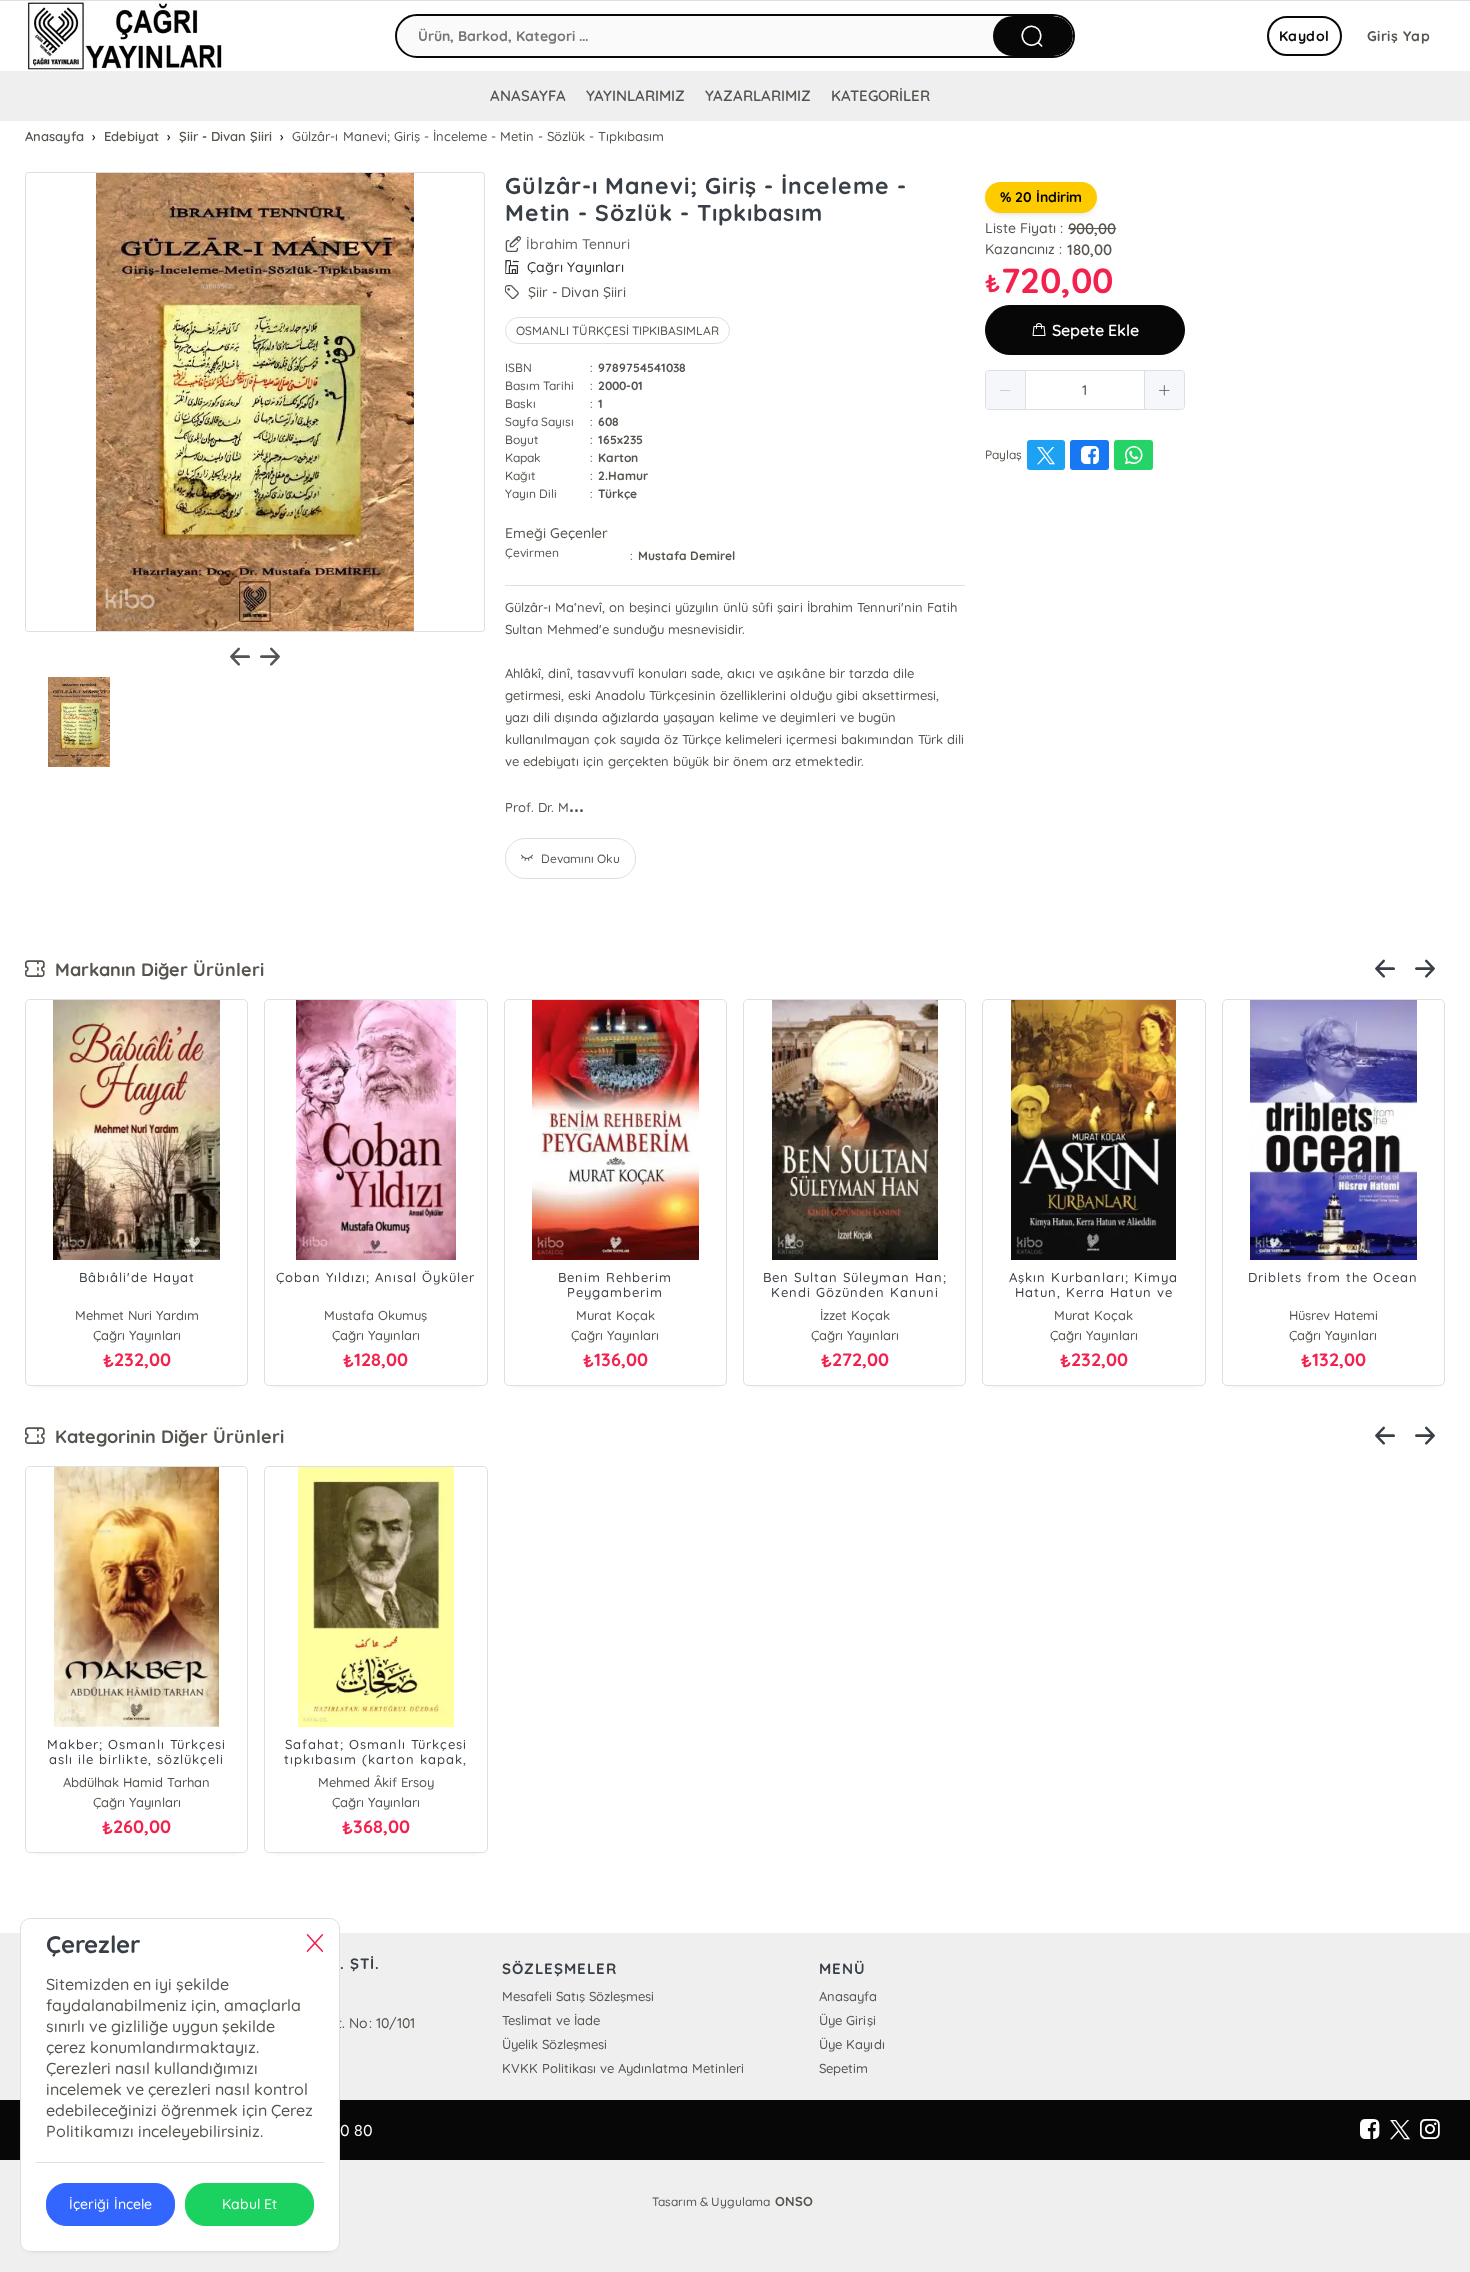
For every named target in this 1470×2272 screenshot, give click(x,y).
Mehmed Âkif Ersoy (376, 1782)
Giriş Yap (1399, 36)
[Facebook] (1370, 2130)
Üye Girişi (847, 2020)
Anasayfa (848, 1996)
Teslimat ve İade (551, 2020)
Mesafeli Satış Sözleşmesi (578, 1996)
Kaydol (1304, 36)
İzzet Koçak (855, 1315)
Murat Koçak (615, 1315)
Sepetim (843, 2068)
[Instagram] (1430, 2130)
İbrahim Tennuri (578, 244)
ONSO (794, 2201)
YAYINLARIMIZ (635, 95)
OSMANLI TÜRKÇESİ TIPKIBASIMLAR (617, 330)
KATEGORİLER (880, 95)
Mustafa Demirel (686, 555)
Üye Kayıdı (851, 2044)
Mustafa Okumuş (375, 1315)
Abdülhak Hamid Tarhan (136, 1782)
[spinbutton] (1085, 390)
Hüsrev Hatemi (1333, 1315)
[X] (1400, 2130)
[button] (1006, 390)
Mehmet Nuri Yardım (137, 1315)
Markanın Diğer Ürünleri (154, 969)
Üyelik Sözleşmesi (554, 2044)
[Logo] (125, 36)
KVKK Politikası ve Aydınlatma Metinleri (623, 2068)
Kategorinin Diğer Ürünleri (164, 1436)
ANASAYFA (528, 95)
